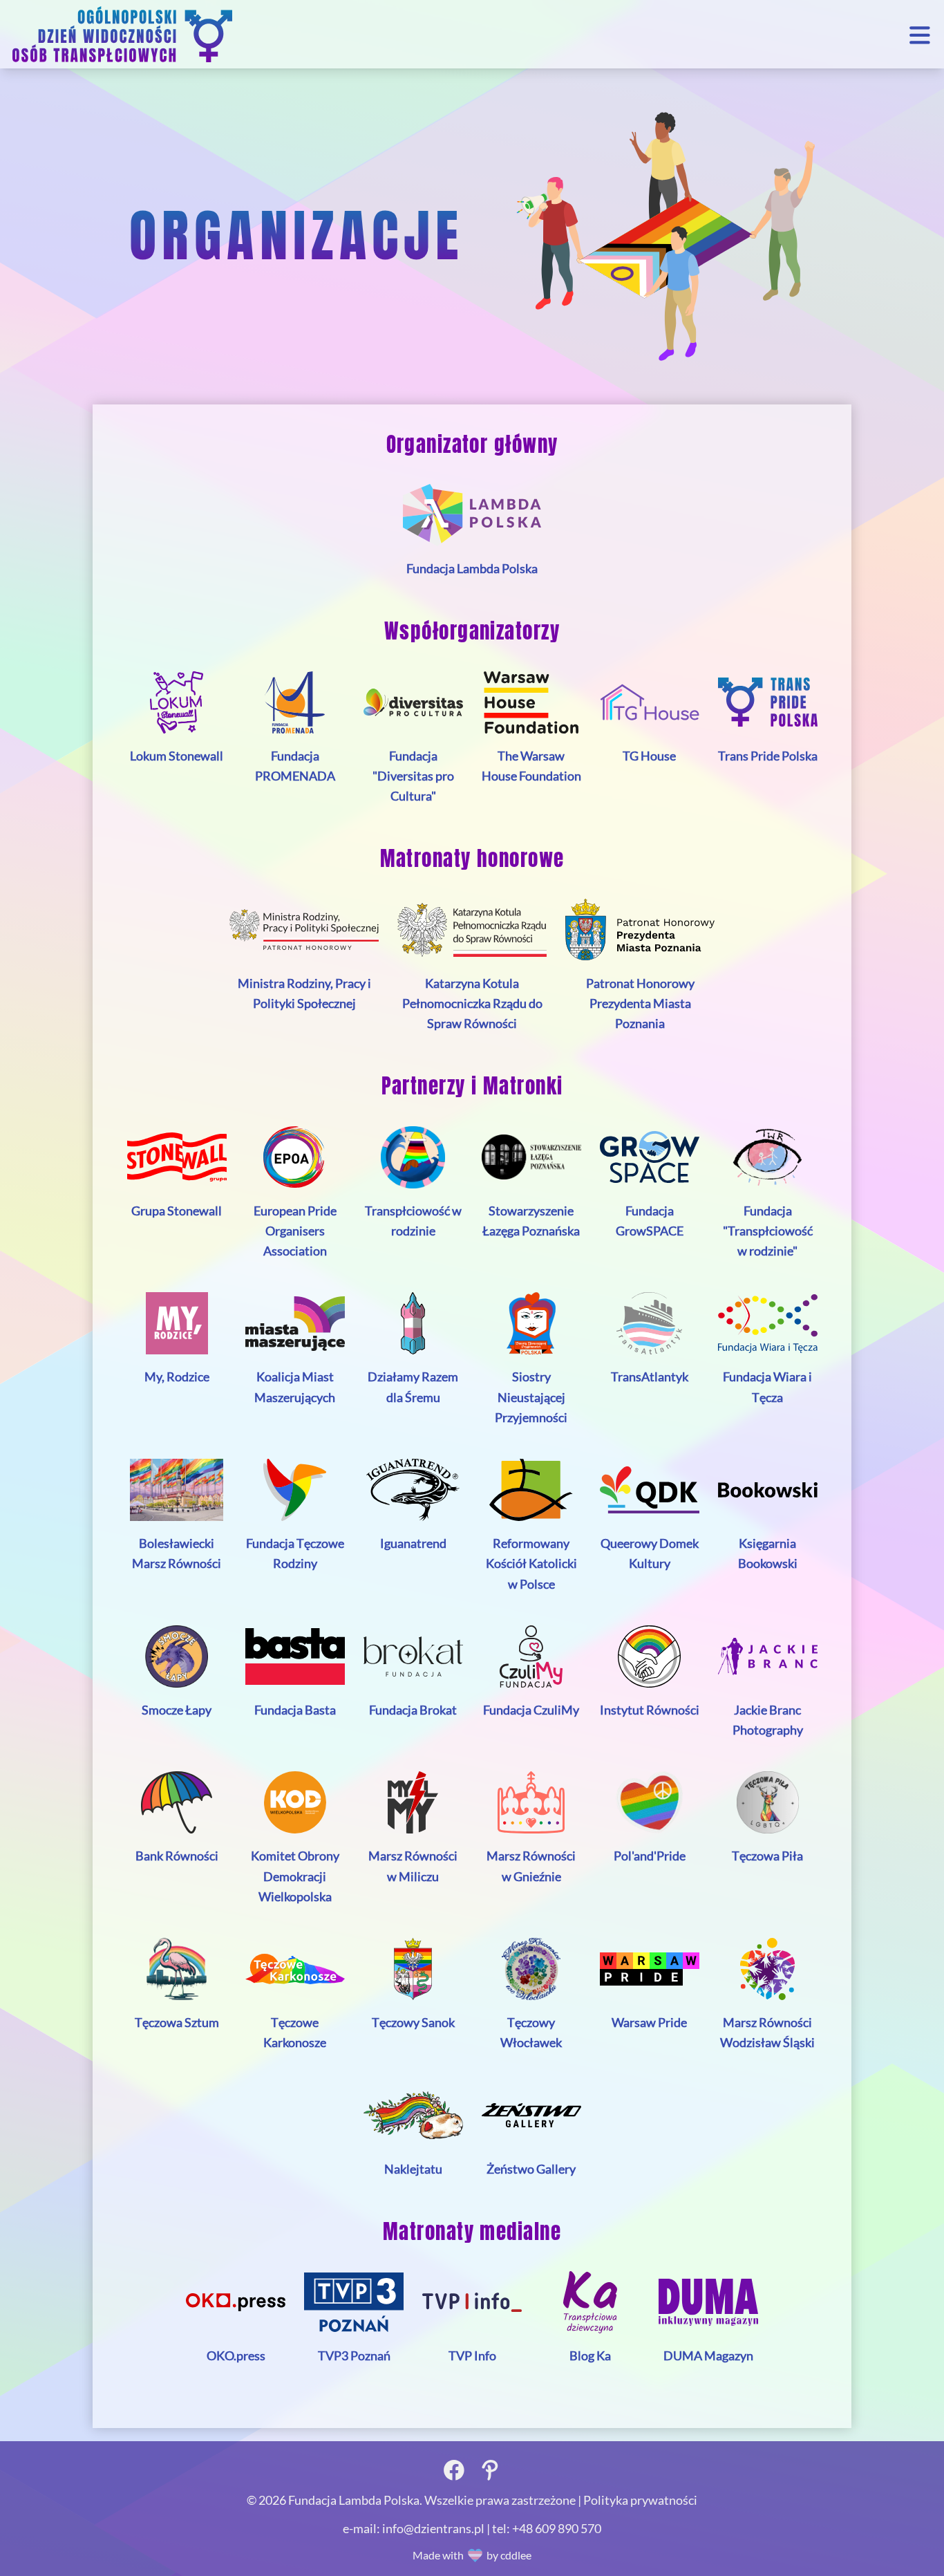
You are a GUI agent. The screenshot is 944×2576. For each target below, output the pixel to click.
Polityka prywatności (640, 2500)
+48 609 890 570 (557, 2528)
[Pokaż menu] (920, 34)
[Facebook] (454, 2468)
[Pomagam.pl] (490, 2468)
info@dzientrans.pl (434, 2528)
